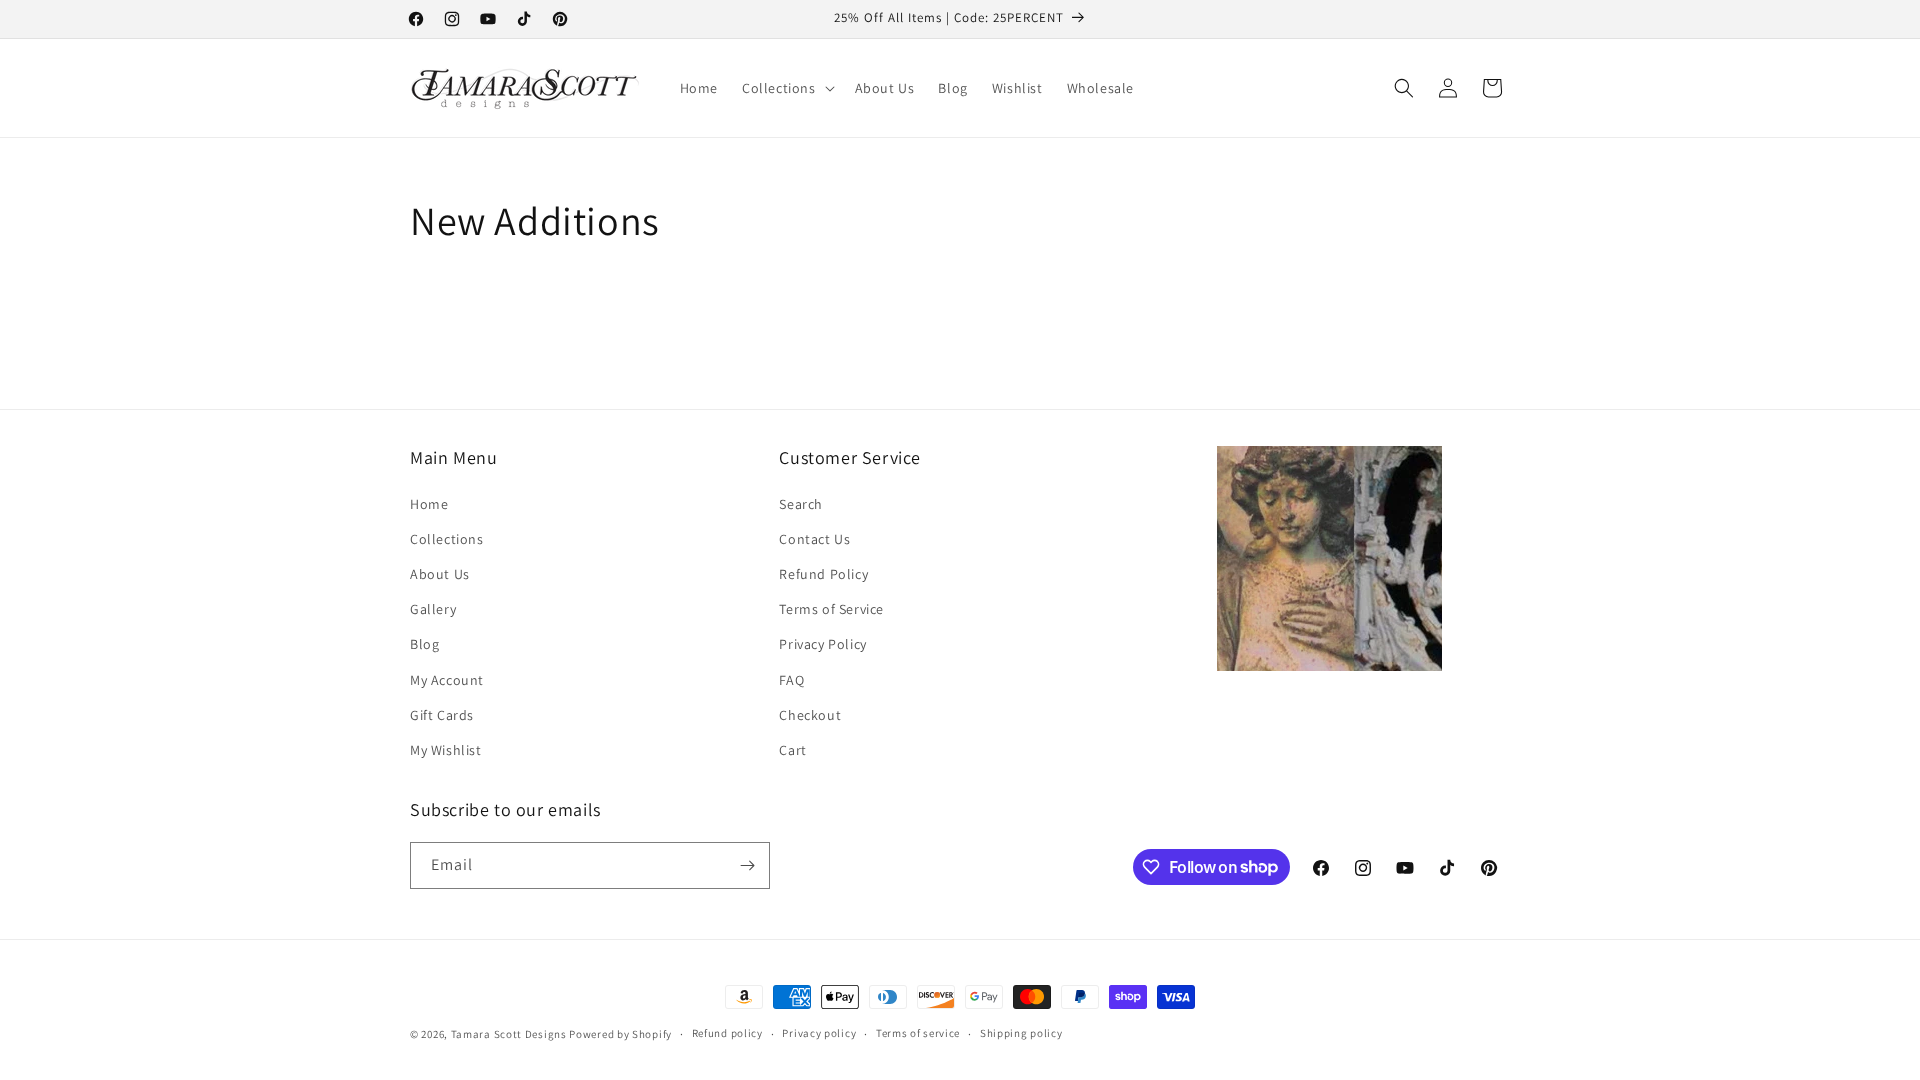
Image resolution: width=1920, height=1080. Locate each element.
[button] (786, 88)
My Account (447, 680)
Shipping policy (1021, 1033)
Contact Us (814, 539)
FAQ (791, 680)
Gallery (433, 609)
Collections (447, 539)
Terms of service (918, 1033)
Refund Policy (823, 574)
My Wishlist (446, 750)
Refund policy (727, 1033)
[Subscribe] (747, 865)
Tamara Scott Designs (509, 1034)
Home (429, 504)
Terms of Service (831, 609)
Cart (792, 750)
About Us (440, 574)
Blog (424, 644)
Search (801, 504)
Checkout (810, 715)
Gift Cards (442, 715)
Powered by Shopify (620, 1034)
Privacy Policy (822, 644)
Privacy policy (819, 1033)
